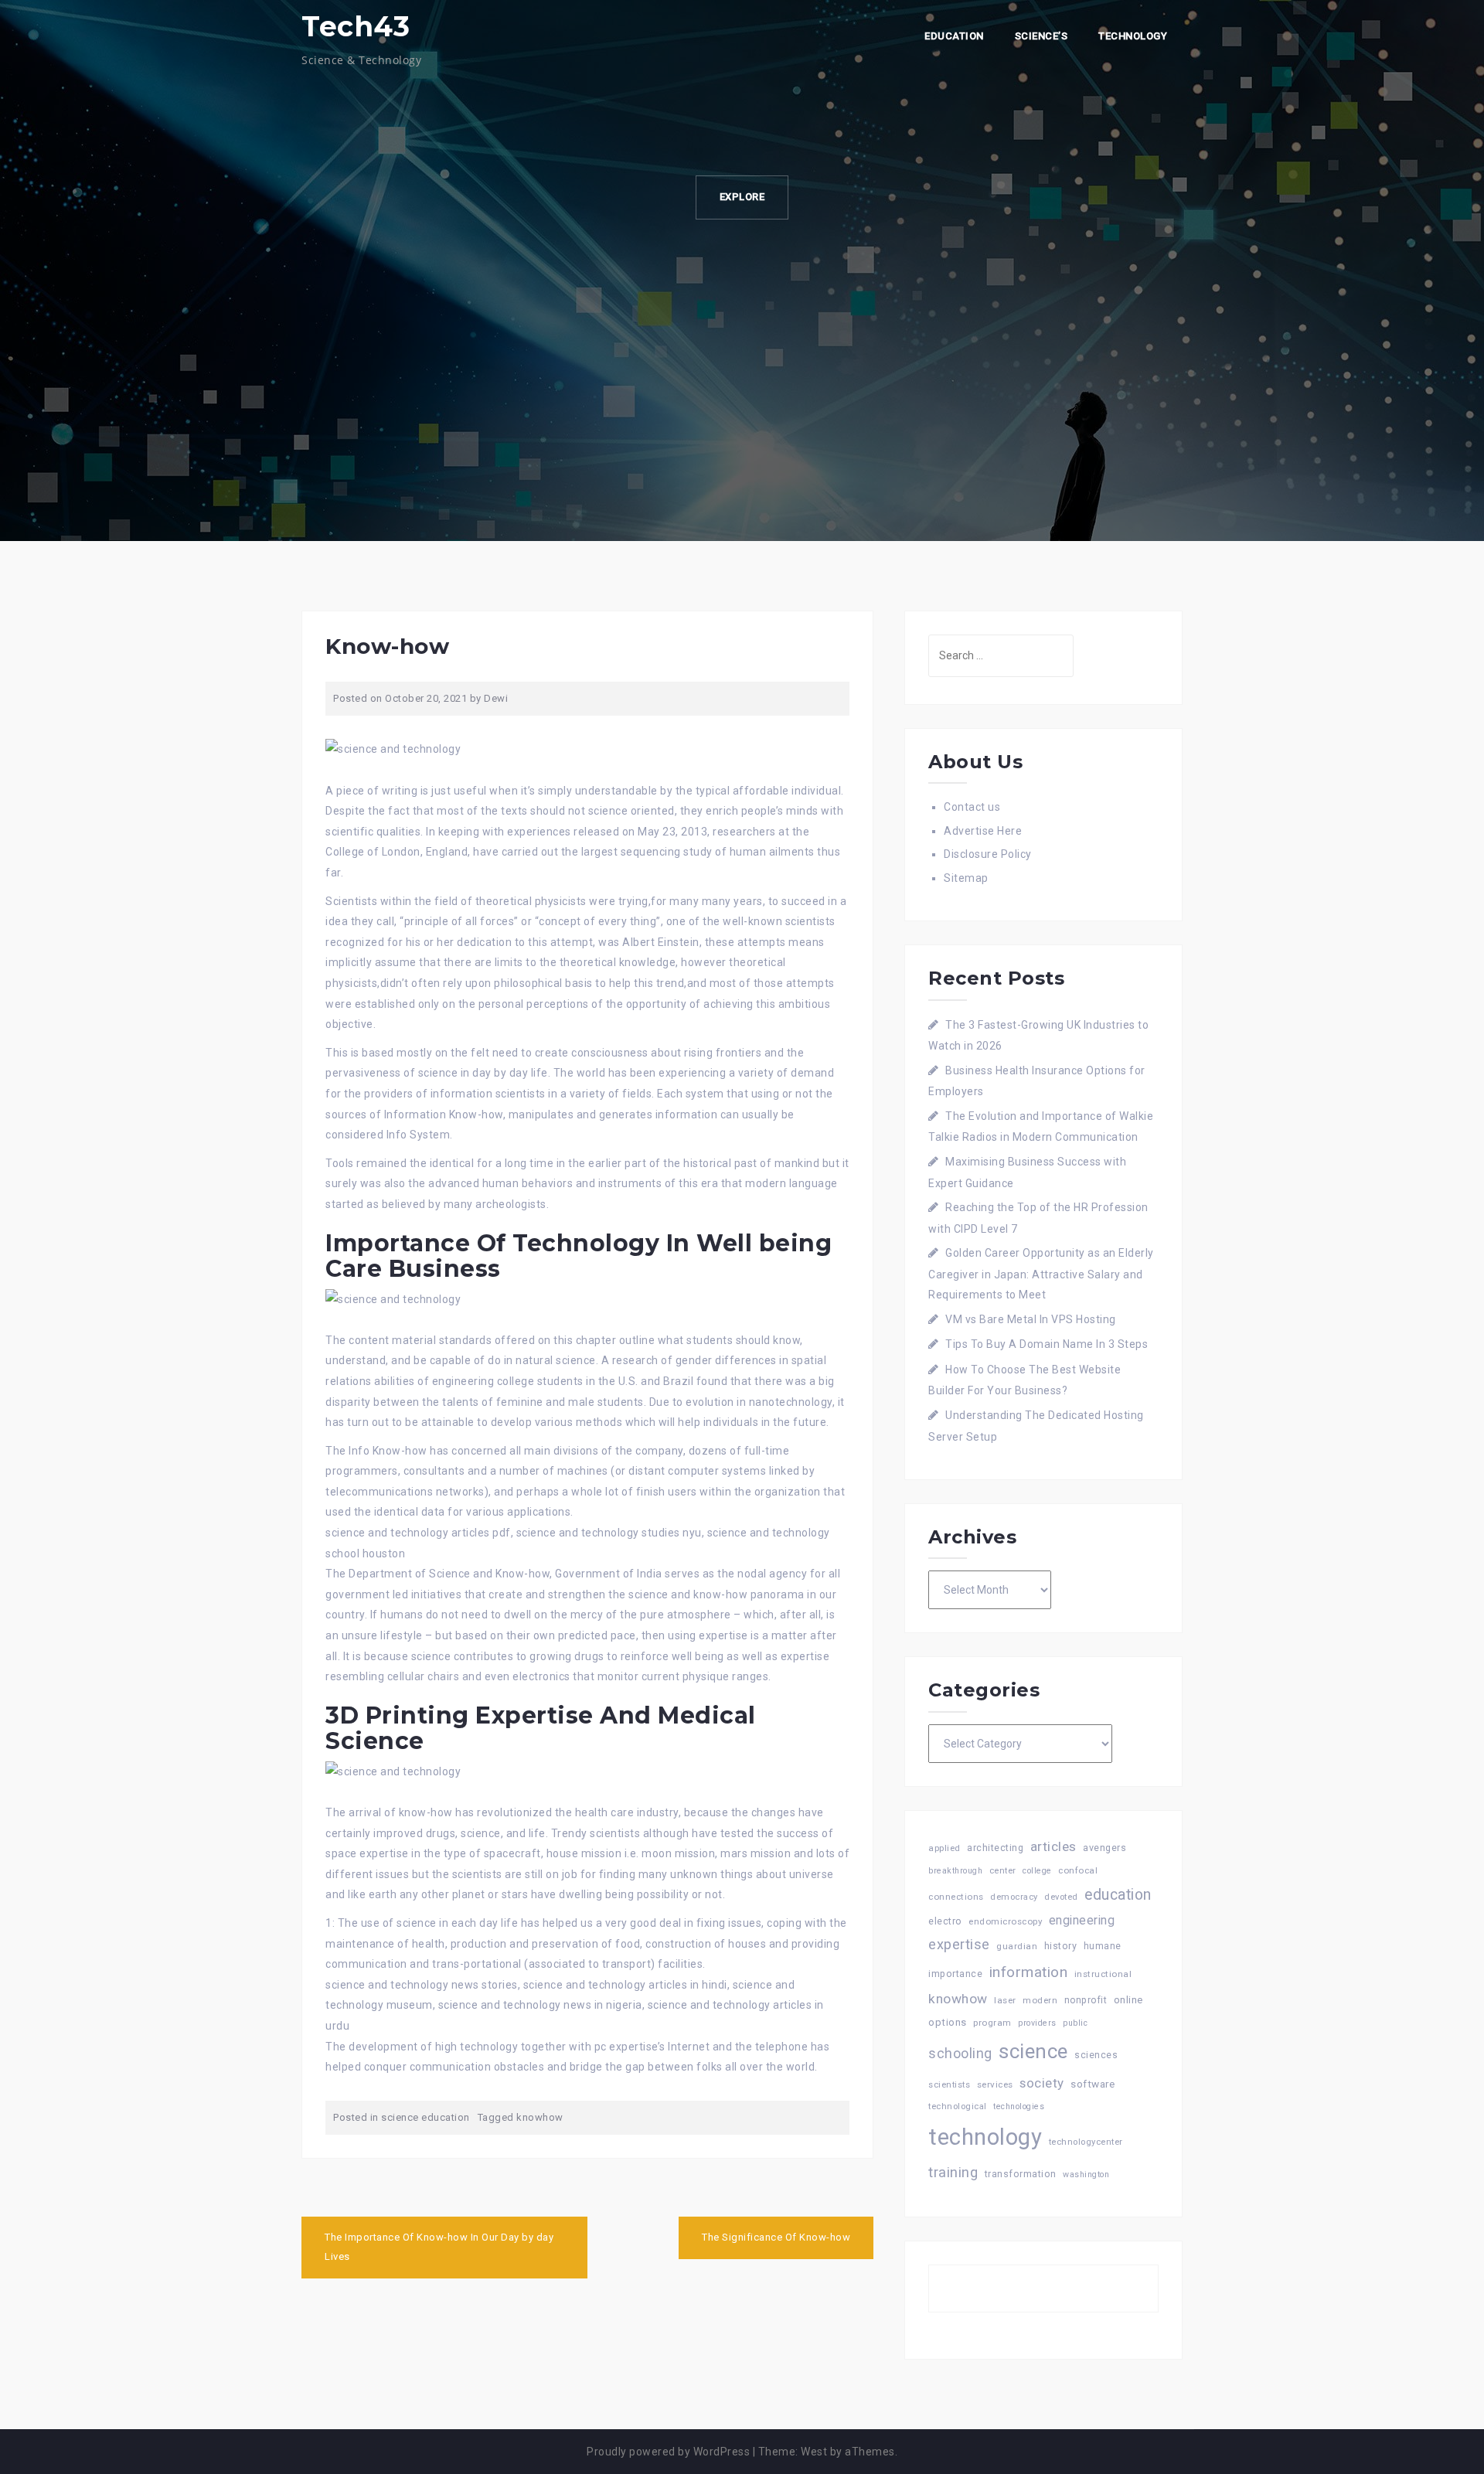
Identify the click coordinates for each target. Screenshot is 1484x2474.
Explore (742, 197)
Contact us (972, 807)
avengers (1104, 1848)
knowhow (540, 2117)
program (992, 2023)
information (1029, 1972)
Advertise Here (983, 831)
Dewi (496, 698)
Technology (1133, 36)
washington (1086, 2175)
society (1042, 2083)
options (948, 2022)
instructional (1103, 1974)
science (1033, 2051)
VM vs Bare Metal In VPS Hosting (1031, 1319)
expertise (959, 1944)
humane (1103, 1946)
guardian (1017, 1946)
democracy (1014, 1897)
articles (1053, 1846)
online (1128, 2000)
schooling (960, 2054)
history (1061, 1946)
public (1075, 2023)
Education (954, 36)
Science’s (1042, 36)
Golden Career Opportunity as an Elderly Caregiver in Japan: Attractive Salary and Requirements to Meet (1041, 1274)
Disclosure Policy (988, 854)
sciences (1096, 2055)
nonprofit (1086, 2000)
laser (1005, 2000)
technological (958, 2106)
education (1118, 1895)
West (814, 2452)
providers (1037, 2023)
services (995, 2084)
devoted (1061, 1897)
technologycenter (1086, 2142)
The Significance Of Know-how (776, 2237)
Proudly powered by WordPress (668, 2452)
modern (1040, 2000)
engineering (1082, 1920)
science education (425, 2117)
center (1003, 1871)
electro (945, 1921)
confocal (1078, 1870)
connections (956, 1897)
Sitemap (966, 878)
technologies (1019, 2106)
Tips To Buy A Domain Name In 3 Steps (1047, 1344)
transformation (1021, 2174)
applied (945, 1848)
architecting (995, 1848)
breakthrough (955, 1871)
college (1037, 1871)
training (953, 2172)
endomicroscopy (1005, 1921)
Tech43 (356, 26)
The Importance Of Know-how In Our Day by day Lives (439, 2247)
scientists (949, 2085)
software (1093, 2084)
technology (985, 2137)
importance (955, 1974)
